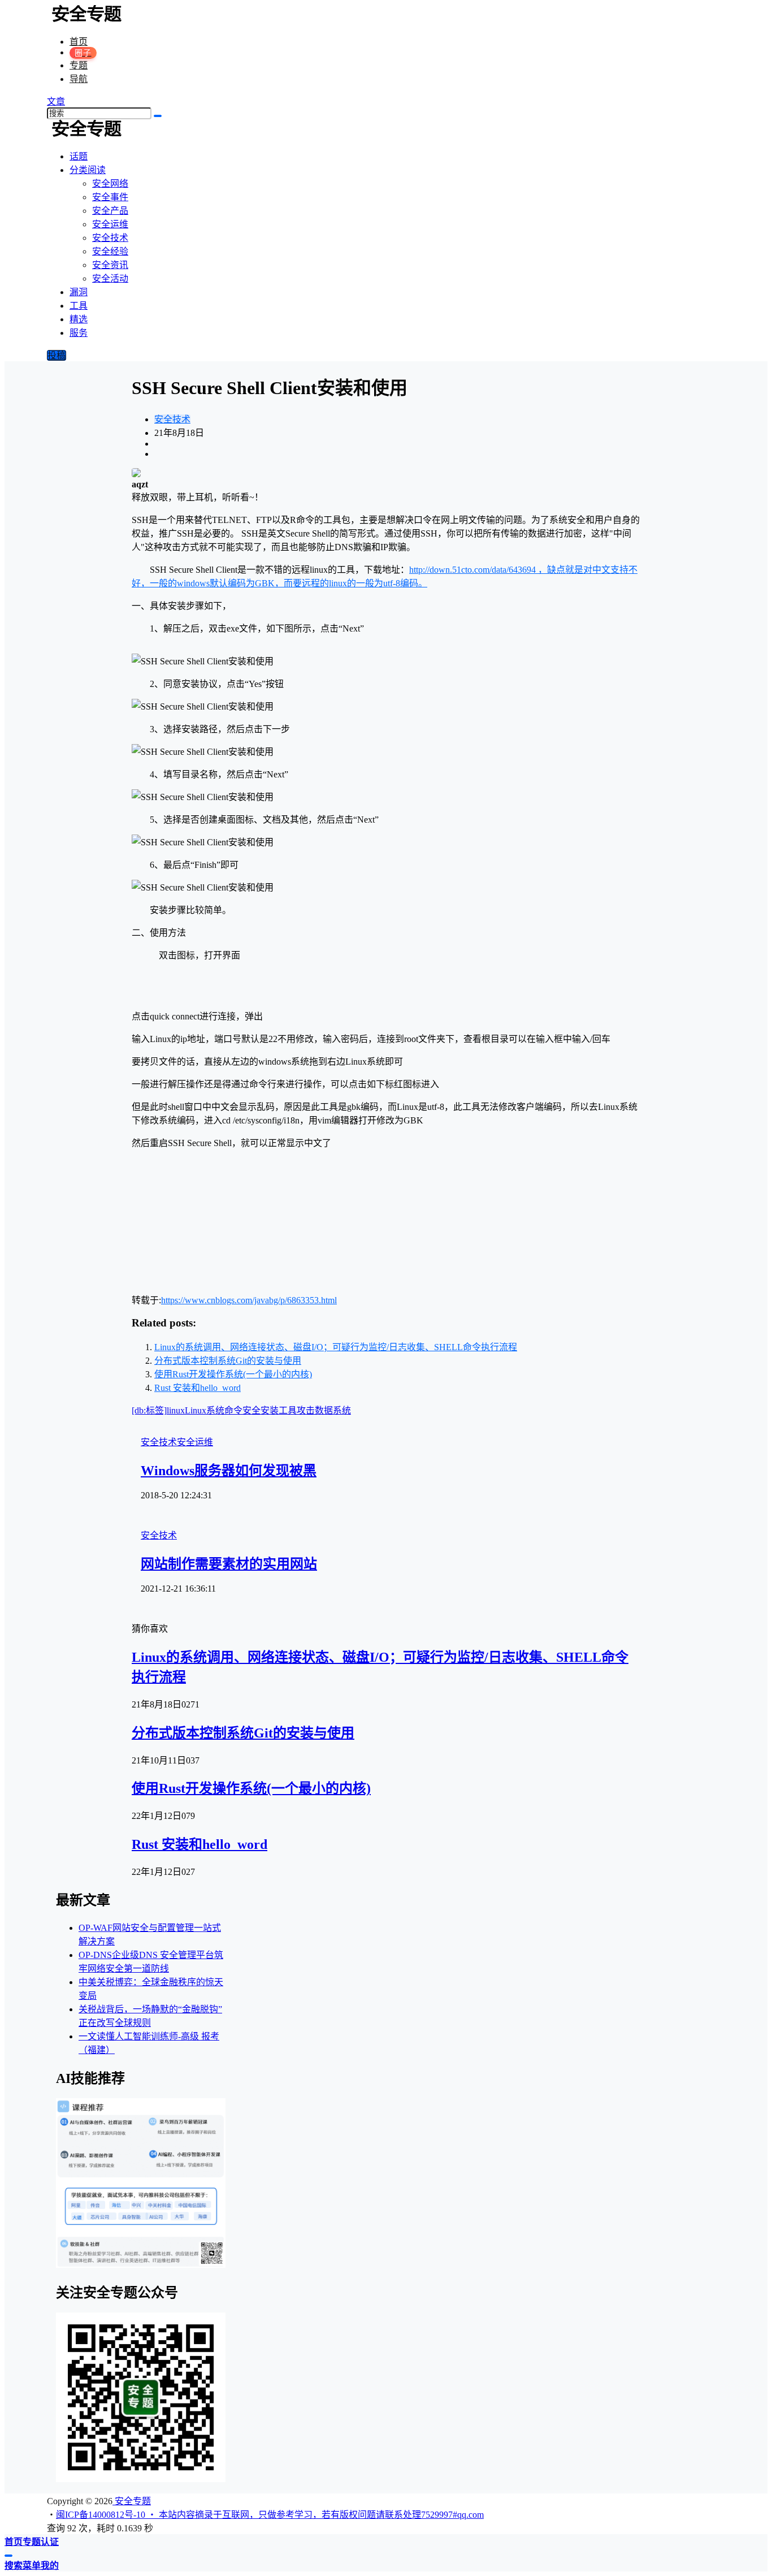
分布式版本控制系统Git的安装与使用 (228, 1361)
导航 (79, 79)
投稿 (57, 355)
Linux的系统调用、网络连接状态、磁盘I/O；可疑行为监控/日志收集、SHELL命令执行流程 (336, 1347)
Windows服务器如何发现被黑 (229, 1471)
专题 (79, 65)
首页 (79, 42)
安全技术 (172, 419)
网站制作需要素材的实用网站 (229, 1564)
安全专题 (132, 2501)
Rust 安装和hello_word (198, 1388)
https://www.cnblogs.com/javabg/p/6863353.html (249, 1300)
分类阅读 (88, 170)
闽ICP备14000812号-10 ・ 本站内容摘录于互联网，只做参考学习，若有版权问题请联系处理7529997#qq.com (270, 2515)
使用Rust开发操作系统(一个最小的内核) (233, 1374)
